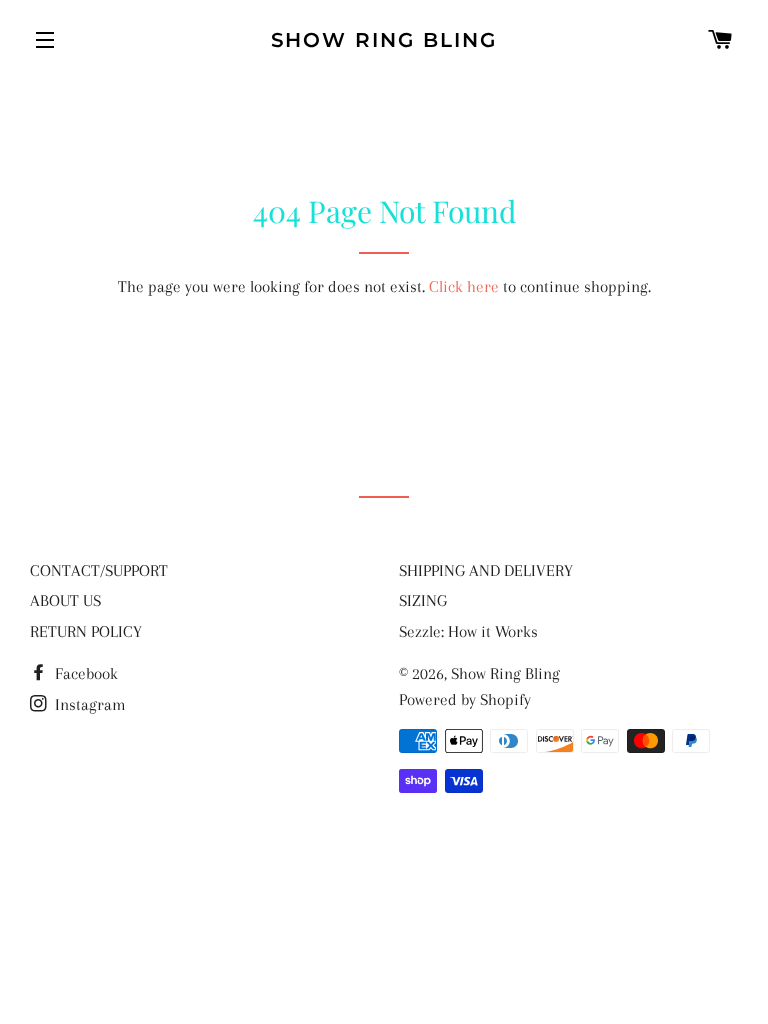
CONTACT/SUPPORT (99, 570)
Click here (464, 286)
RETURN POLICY (86, 631)
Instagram (88, 704)
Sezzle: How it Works (468, 631)
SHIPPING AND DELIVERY (486, 570)
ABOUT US (65, 600)
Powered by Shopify (465, 699)
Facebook (84, 673)
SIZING (423, 600)
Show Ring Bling (384, 40)
